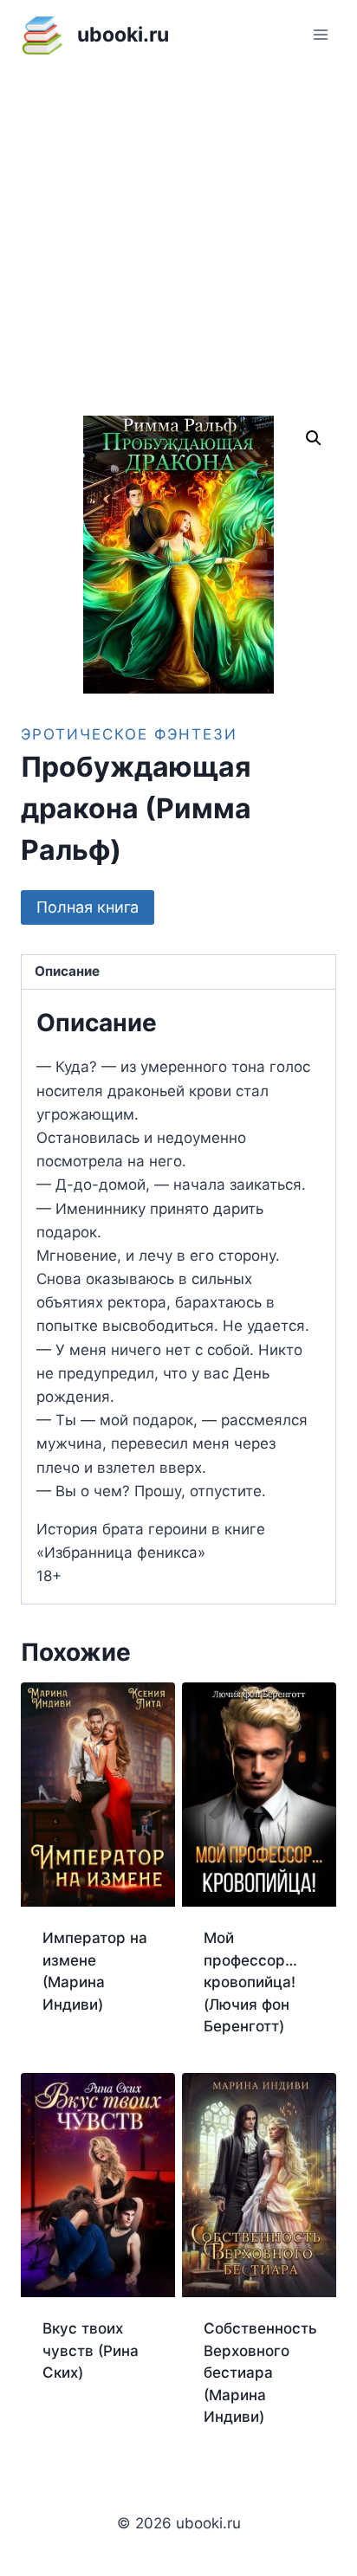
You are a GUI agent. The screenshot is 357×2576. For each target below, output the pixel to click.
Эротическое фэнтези (129, 734)
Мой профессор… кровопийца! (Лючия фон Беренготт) (250, 1982)
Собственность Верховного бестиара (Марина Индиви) (260, 2373)
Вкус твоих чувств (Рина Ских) (91, 2350)
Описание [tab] (67, 971)
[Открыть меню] (320, 34)
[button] (314, 438)
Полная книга (88, 907)
